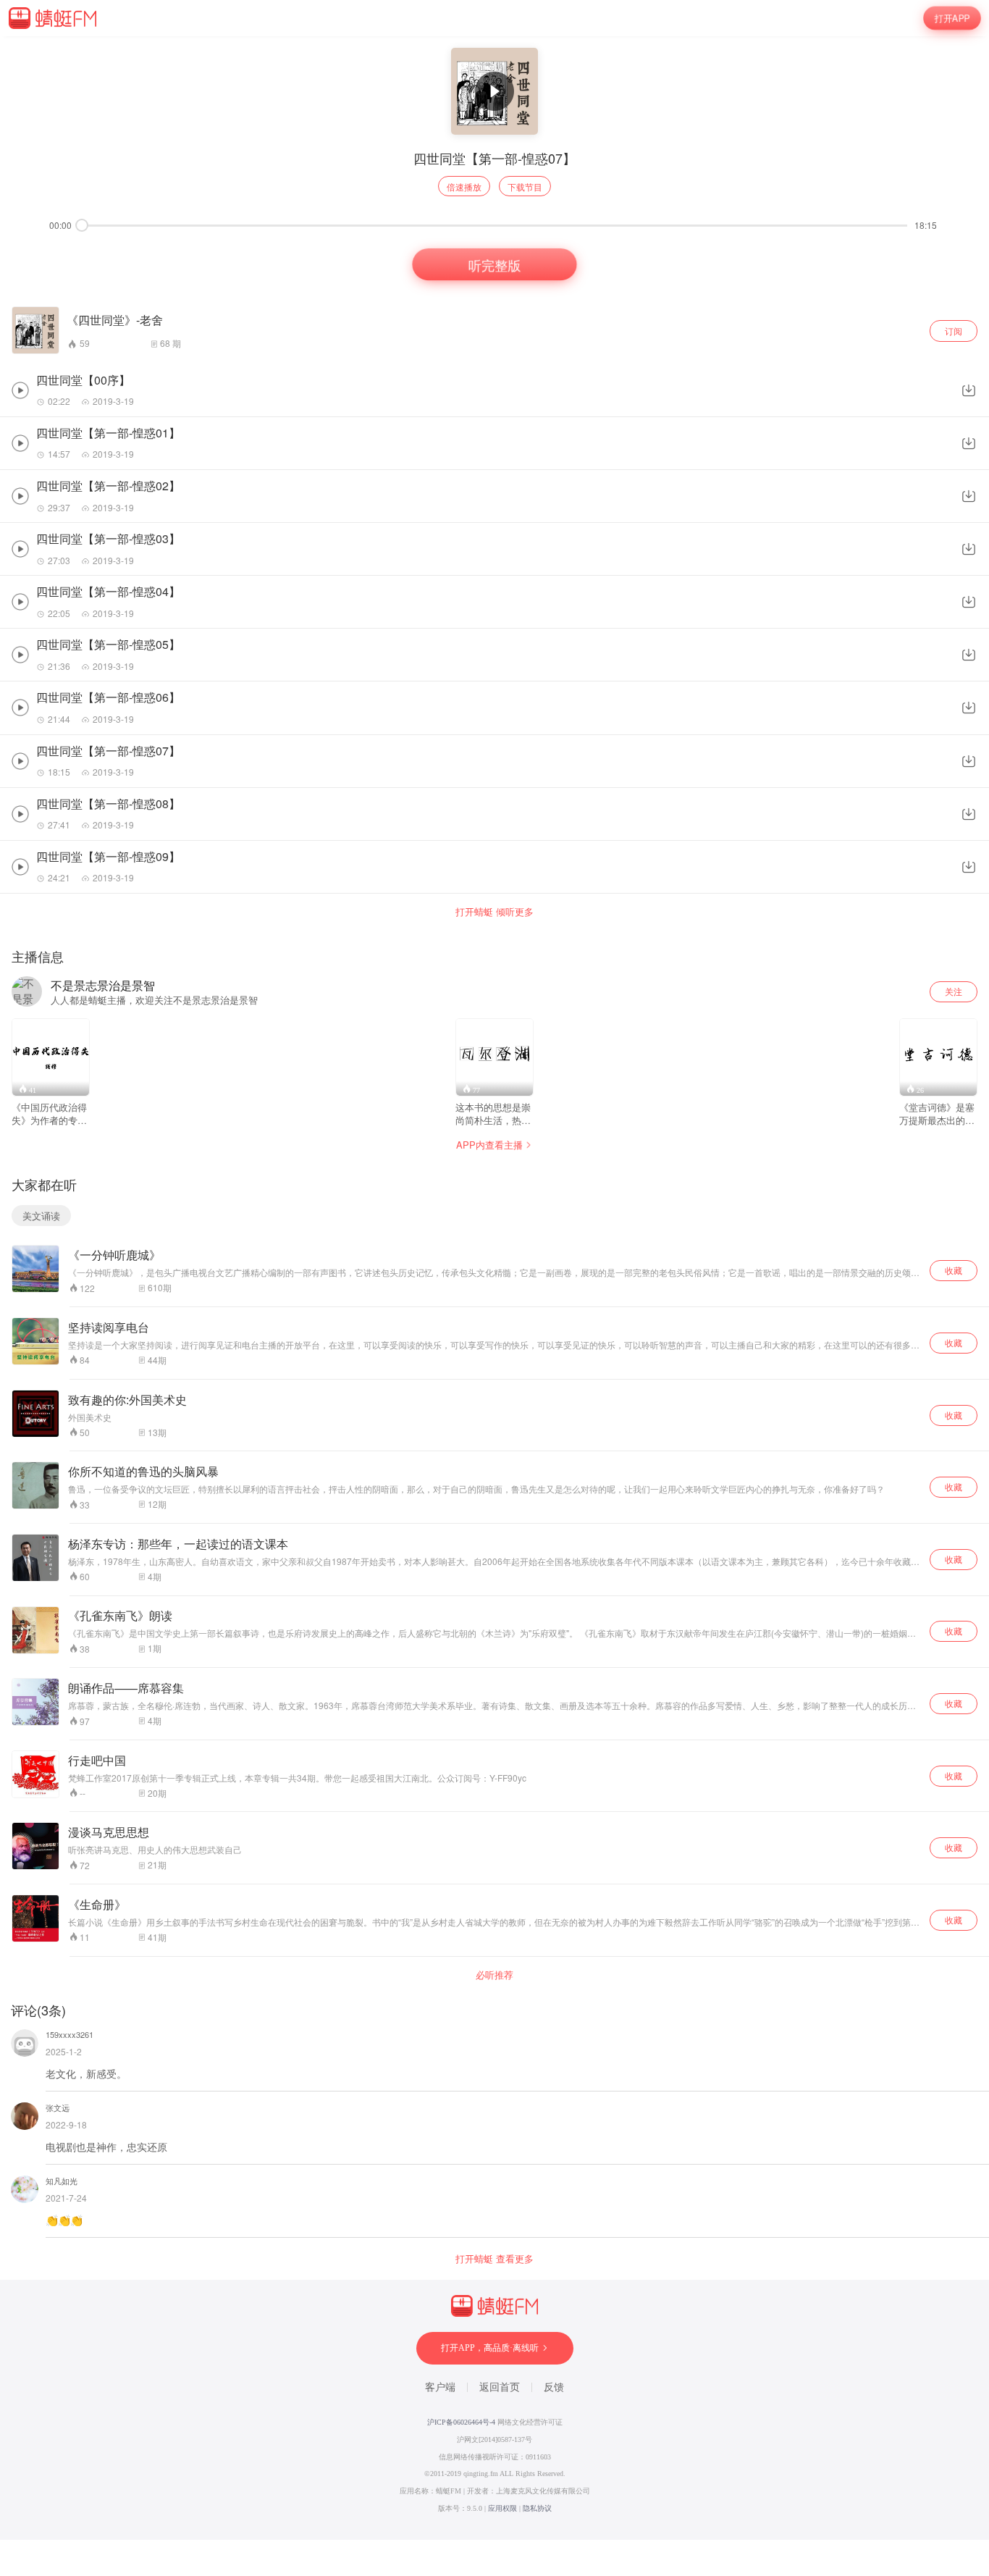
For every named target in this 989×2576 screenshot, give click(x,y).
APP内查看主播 (489, 1145)
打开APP (952, 18)
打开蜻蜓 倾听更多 (494, 912)
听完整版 (495, 265)
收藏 (954, 1270)
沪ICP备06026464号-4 (461, 2422)
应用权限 (502, 2508)
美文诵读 (41, 1216)
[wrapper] (494, 1288)
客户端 (440, 2387)
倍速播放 (464, 186)
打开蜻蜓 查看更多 (494, 2259)
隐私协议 (537, 2508)
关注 (954, 991)
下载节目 (525, 186)
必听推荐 (494, 1975)
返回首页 (500, 2387)
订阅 (954, 331)
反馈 (554, 2387)
